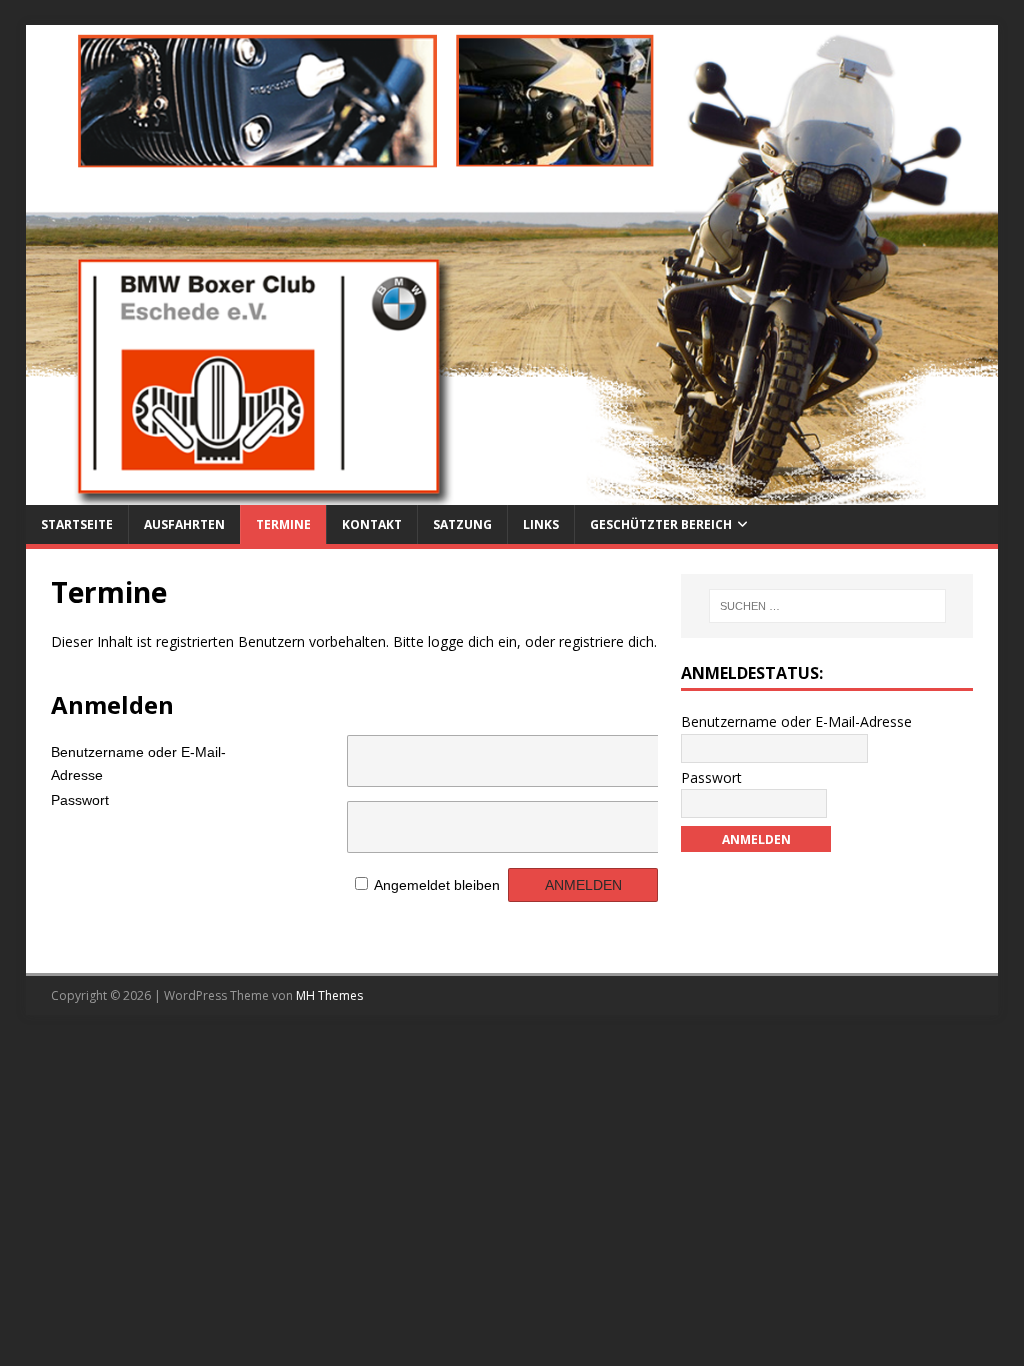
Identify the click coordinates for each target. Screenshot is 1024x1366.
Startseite (77, 524)
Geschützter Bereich (661, 524)
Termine (283, 524)
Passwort (80, 800)
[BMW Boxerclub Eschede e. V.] (512, 493)
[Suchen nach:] (827, 606)
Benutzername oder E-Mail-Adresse (138, 759)
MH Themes (329, 995)
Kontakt (372, 524)
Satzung (462, 524)
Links (541, 524)
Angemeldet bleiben (437, 885)
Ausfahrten (184, 524)
